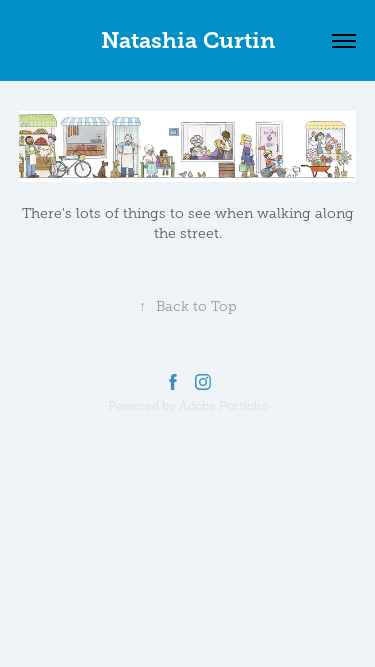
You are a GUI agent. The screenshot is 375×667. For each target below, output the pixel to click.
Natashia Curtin (188, 40)
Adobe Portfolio (223, 406)
